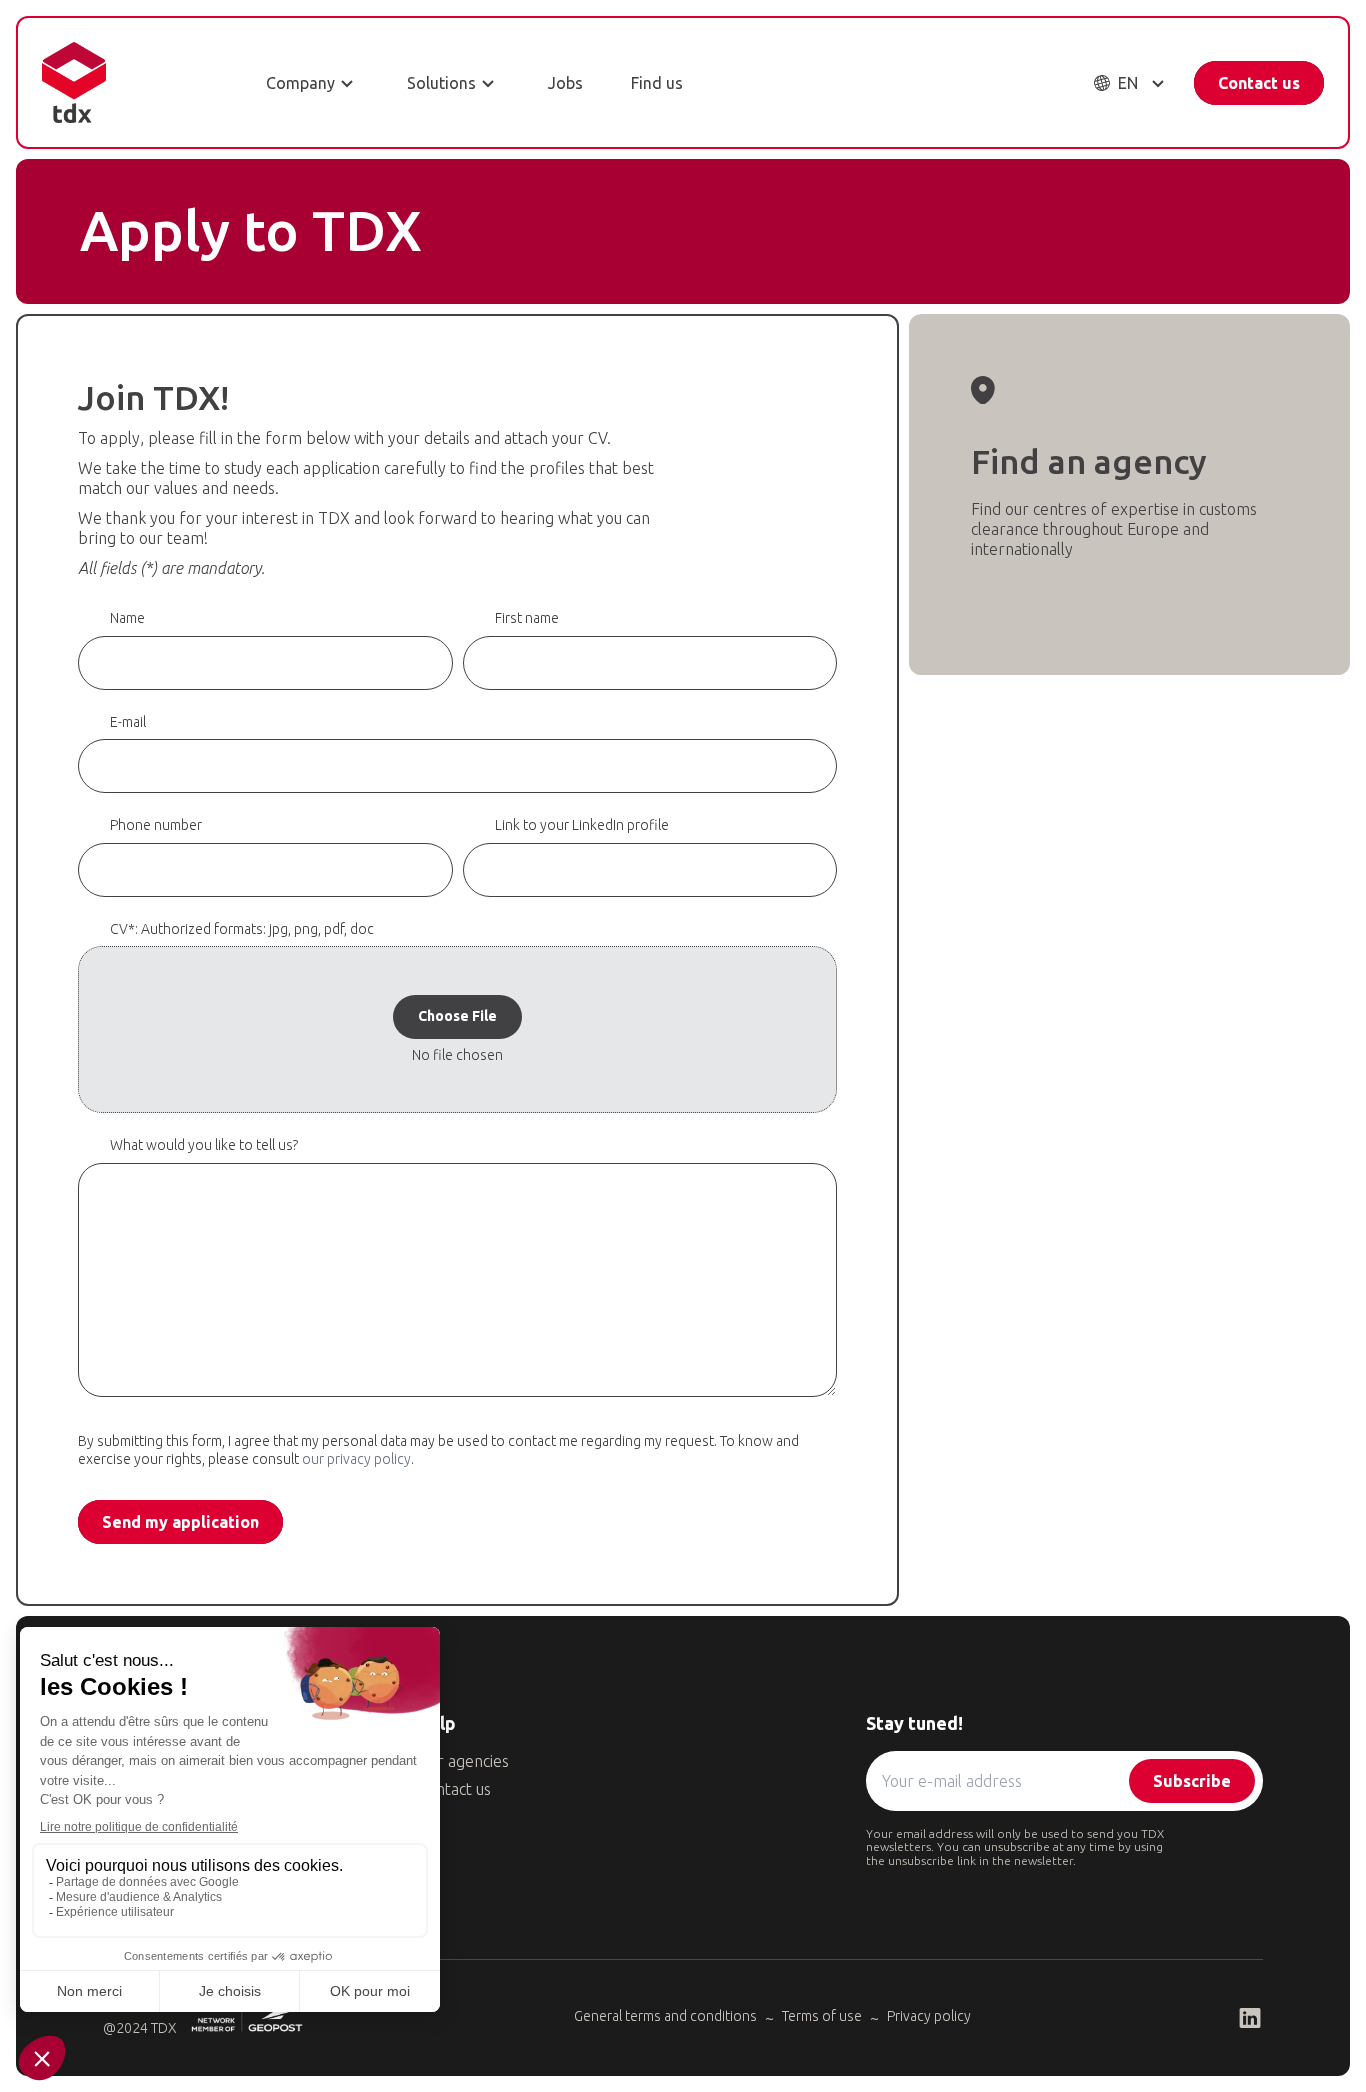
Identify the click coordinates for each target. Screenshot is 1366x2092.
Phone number (156, 825)
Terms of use (822, 2016)
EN (1128, 83)
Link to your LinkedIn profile (582, 825)
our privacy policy (356, 1459)
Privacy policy (929, 2016)
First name (527, 618)
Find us (657, 83)
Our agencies (463, 1761)
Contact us (1259, 83)
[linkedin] (1250, 2018)
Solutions (441, 83)
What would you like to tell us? (204, 1145)
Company (300, 83)
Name (127, 618)
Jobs (565, 83)
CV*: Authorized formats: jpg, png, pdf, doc (242, 929)
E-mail (128, 722)
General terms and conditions (665, 2016)
